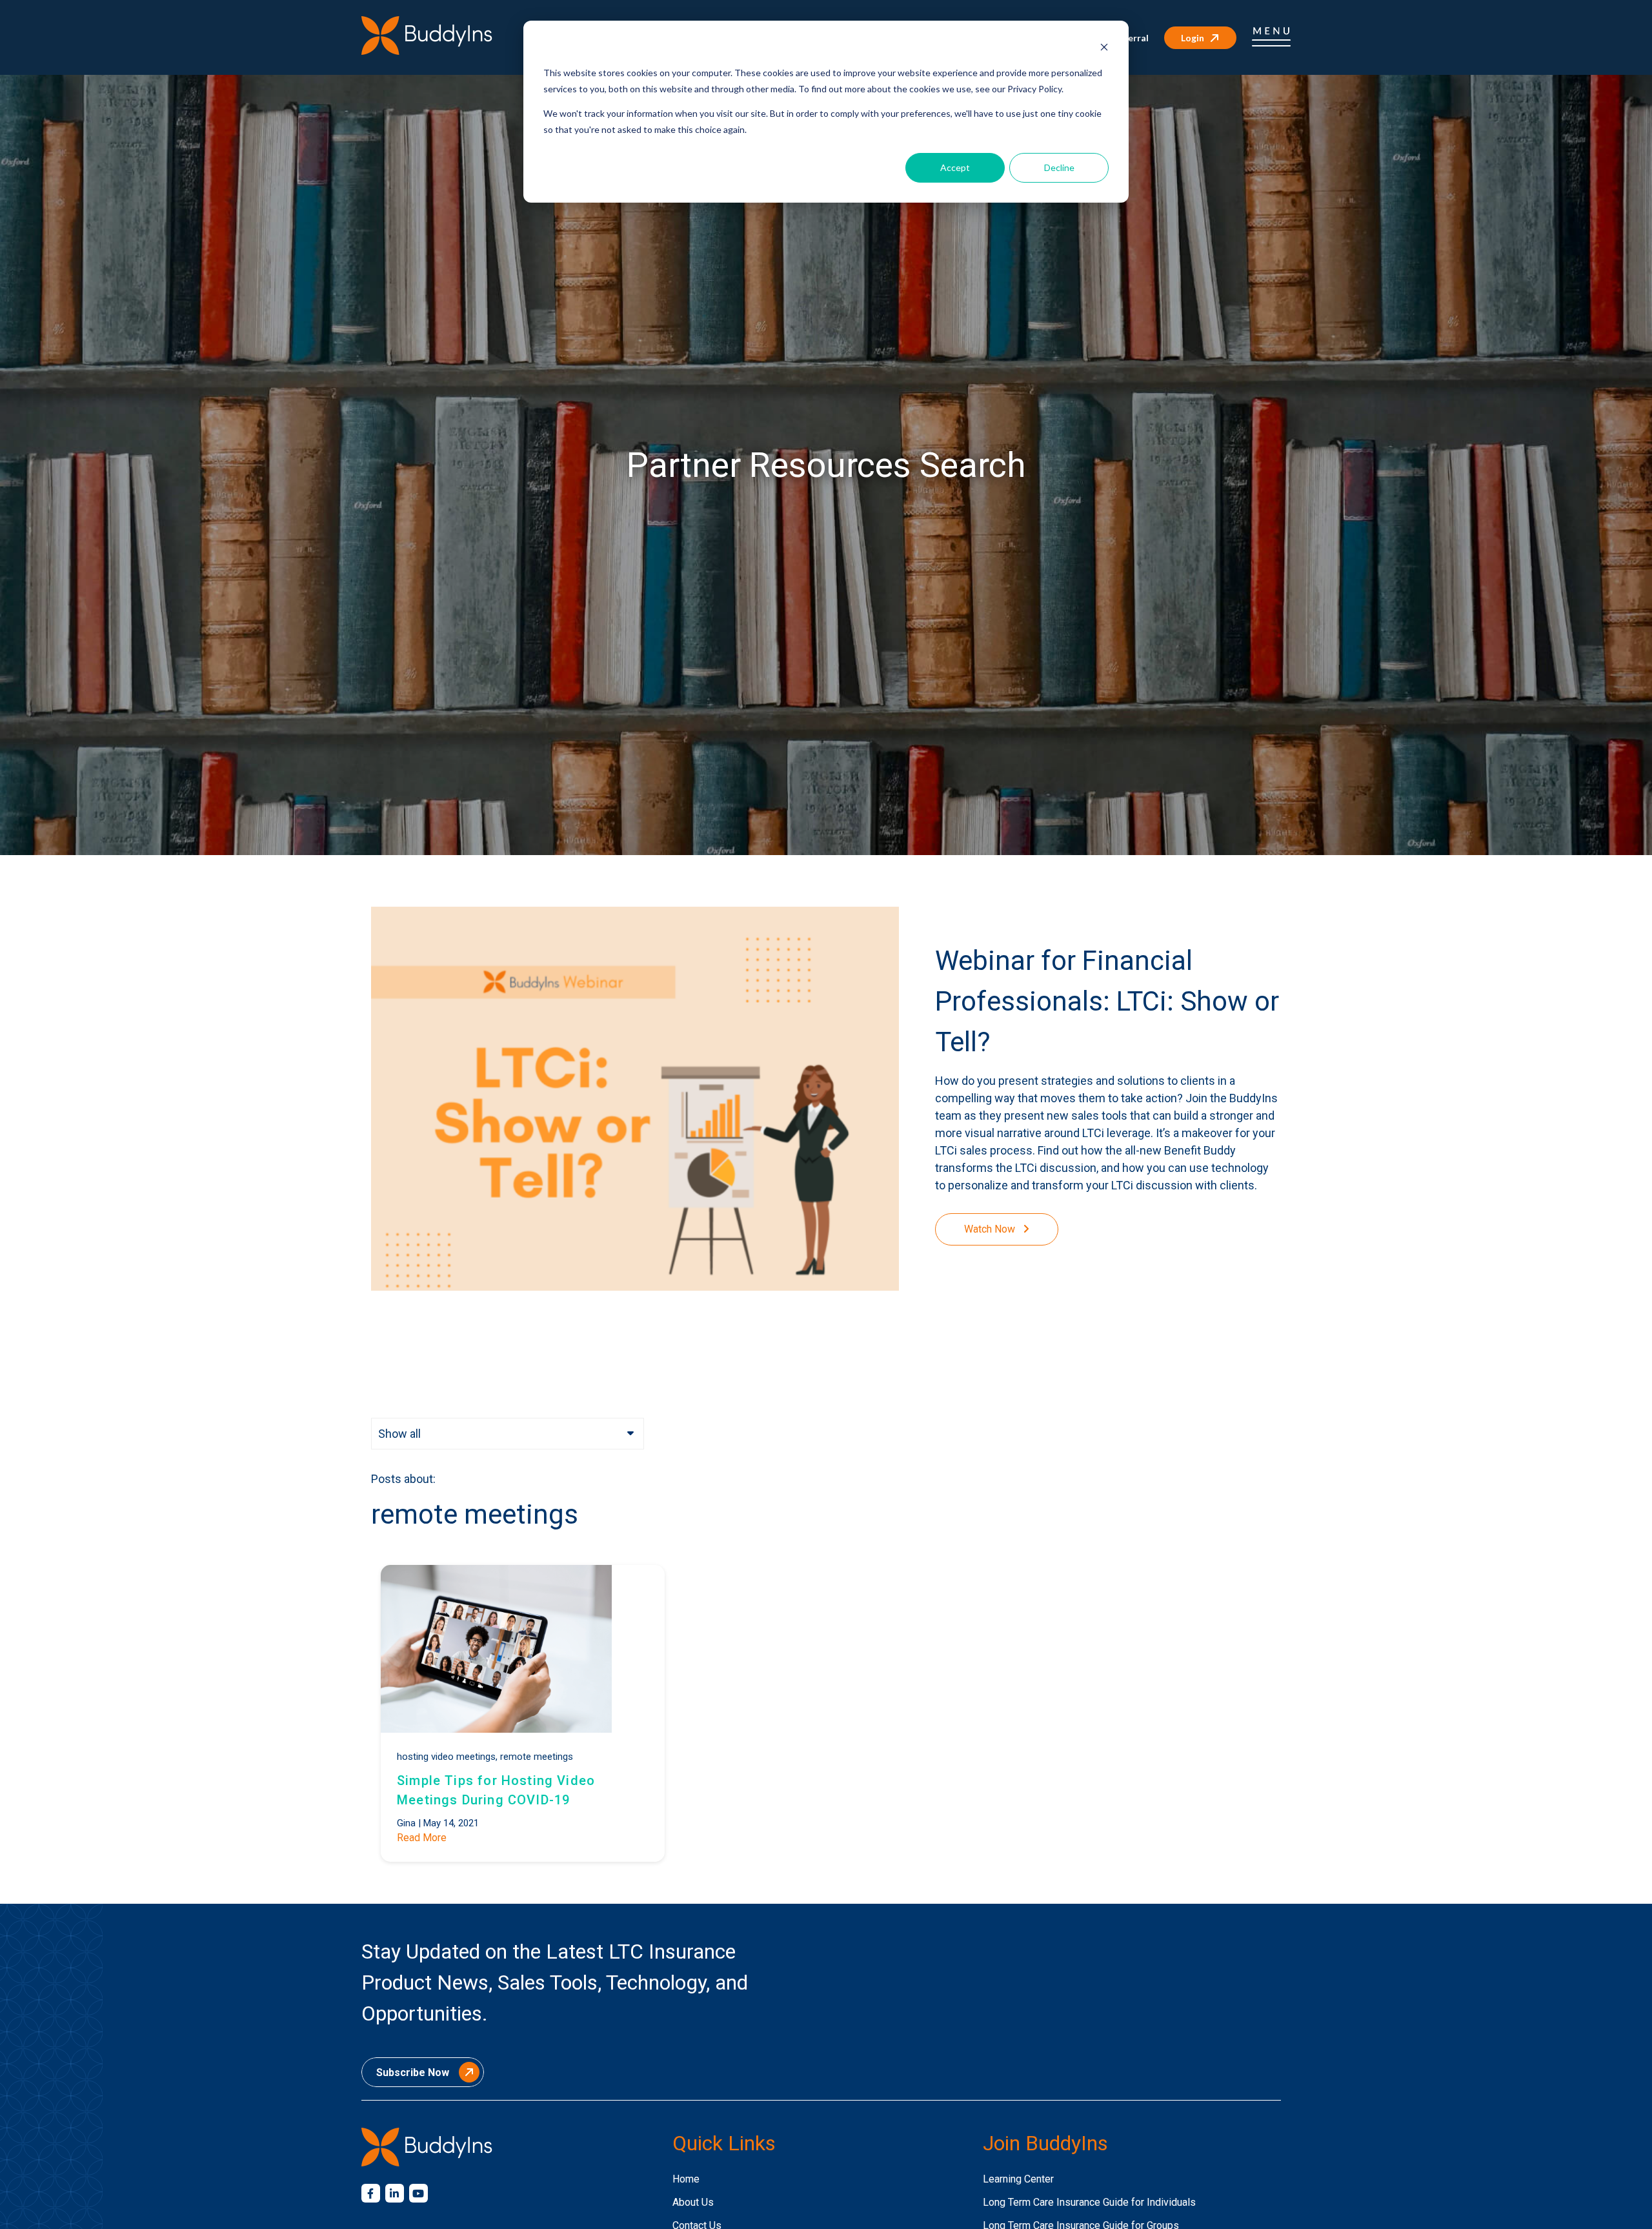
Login (1193, 38)
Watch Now (991, 1229)
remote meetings (537, 1757)
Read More (422, 1838)
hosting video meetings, (447, 1757)
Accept (955, 167)
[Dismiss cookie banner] (1104, 49)
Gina (406, 1823)
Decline (1059, 167)
